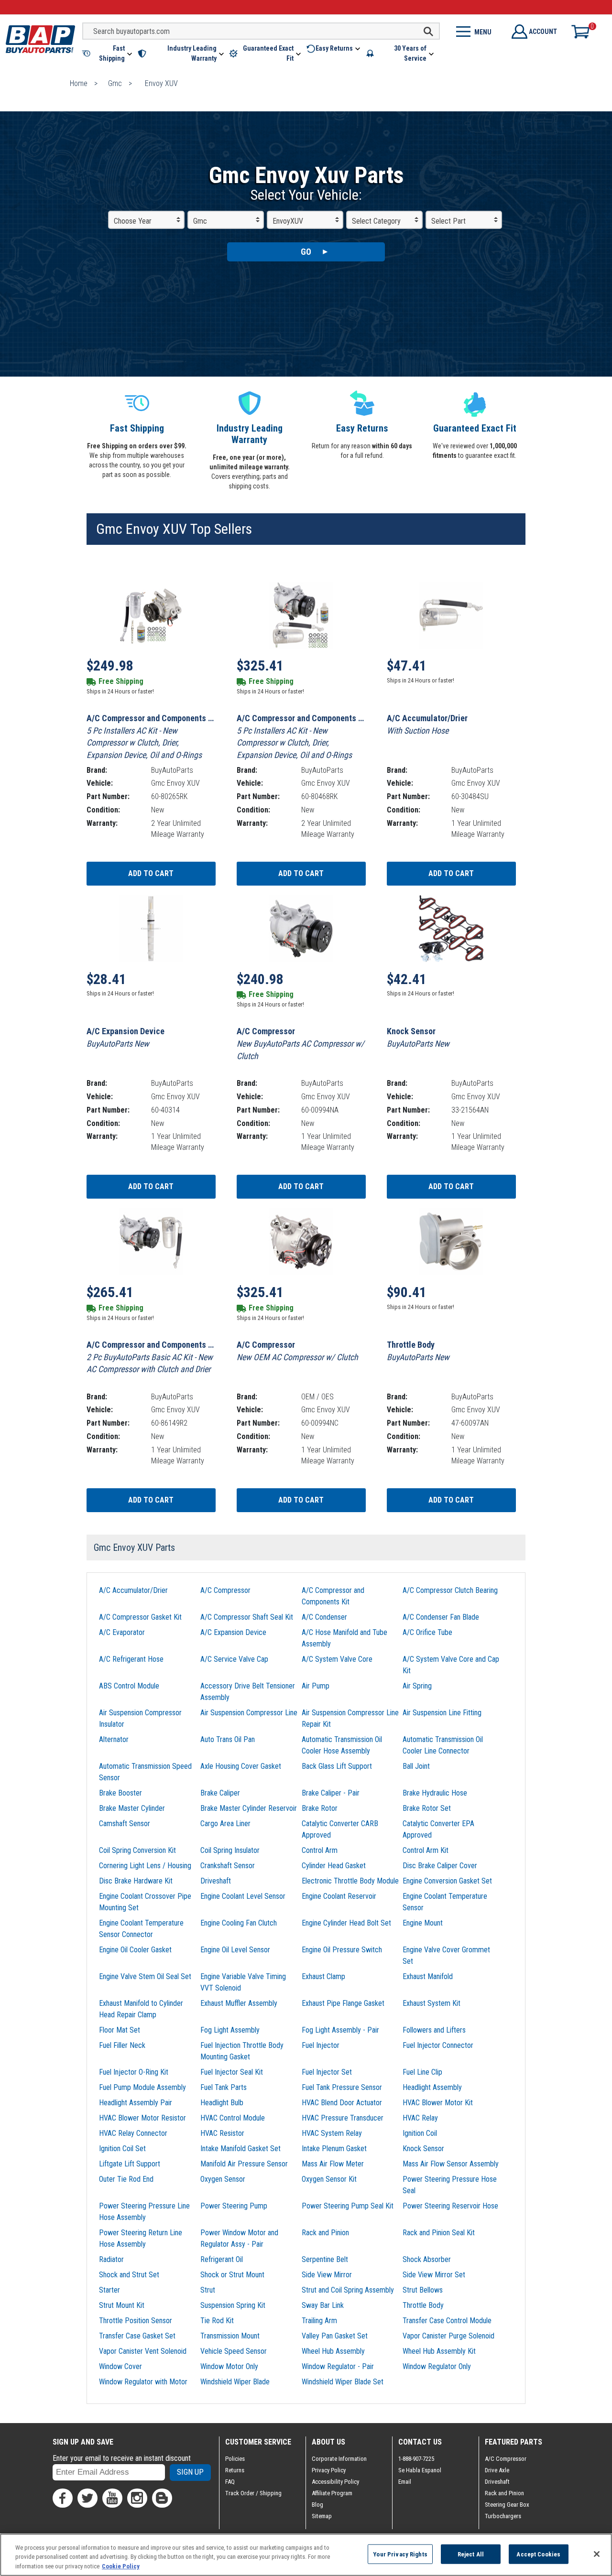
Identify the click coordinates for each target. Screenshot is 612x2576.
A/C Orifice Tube (427, 1632)
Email (405, 2482)
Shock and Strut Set (129, 2275)
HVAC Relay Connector (133, 2133)
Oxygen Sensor (223, 2179)
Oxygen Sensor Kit (329, 2179)
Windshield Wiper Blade (235, 2382)
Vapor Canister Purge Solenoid (448, 2336)
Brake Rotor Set (427, 1808)
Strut (208, 2290)
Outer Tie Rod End (126, 2179)
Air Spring (417, 1686)
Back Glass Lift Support (337, 1766)
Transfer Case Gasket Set (137, 2336)
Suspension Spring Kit (233, 2305)
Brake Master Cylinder (132, 1808)
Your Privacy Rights (400, 2554)
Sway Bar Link (323, 2305)
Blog (317, 2505)
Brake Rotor (320, 1808)
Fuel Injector (321, 2045)
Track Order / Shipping (253, 2493)
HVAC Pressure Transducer (343, 2118)
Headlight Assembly (432, 2087)
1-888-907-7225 (416, 2459)
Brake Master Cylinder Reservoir (249, 1808)
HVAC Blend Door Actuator (342, 2103)
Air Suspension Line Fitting (442, 1713)
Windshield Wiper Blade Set (343, 2382)
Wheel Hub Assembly (333, 2351)
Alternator (114, 1739)
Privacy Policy (329, 2470)
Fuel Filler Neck (122, 2045)
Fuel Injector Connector (438, 2045)
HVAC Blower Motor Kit (438, 2103)
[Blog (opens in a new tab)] (162, 2498)
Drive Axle (497, 2470)
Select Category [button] (376, 221)
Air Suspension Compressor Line (249, 1713)
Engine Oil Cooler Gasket (135, 1950)
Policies (235, 2459)
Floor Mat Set (120, 2030)
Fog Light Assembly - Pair (340, 2030)
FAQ (230, 2482)
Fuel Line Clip (422, 2072)
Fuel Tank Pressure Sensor (342, 2087)
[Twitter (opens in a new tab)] (87, 2498)
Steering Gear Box (507, 2505)
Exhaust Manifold (428, 1976)
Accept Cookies (538, 2554)
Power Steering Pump (234, 2206)
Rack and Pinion (325, 2233)
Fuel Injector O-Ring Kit (134, 2072)
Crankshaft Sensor (228, 1866)
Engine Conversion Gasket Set (447, 1881)
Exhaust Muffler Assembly (239, 2003)
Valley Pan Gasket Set (335, 2336)
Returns (235, 2470)
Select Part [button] (448, 221)
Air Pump (316, 1686)
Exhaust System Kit (432, 2003)
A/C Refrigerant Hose (131, 1659)
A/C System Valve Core (337, 1659)
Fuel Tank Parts (224, 2087)
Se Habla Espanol (420, 2470)
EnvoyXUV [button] (288, 221)
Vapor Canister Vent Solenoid (143, 2351)
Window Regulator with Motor (143, 2382)
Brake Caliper (220, 1793)
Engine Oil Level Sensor (235, 1950)
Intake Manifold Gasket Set (240, 2148)
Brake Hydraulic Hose (435, 1793)
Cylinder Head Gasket (334, 1866)
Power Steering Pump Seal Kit (348, 2206)
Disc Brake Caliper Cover (440, 1866)
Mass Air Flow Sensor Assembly (451, 2164)
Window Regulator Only (437, 2366)
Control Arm (320, 1850)
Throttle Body (423, 2305)
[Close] (597, 2554)
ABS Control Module (129, 1686)
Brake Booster (120, 1793)
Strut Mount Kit (122, 2305)
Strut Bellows (423, 2290)
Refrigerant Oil (222, 2259)
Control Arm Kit (426, 1850)
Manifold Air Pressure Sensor (244, 2164)
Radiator (111, 2259)
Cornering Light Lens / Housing (145, 1866)
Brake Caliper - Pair (331, 1793)
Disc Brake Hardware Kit (136, 1881)
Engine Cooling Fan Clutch (239, 1923)
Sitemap (322, 2516)
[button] (108, 54)
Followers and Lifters (434, 2030)
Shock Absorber (427, 2259)
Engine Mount (423, 1923)
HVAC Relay (420, 2118)
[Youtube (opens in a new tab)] (112, 2498)
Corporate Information (339, 2459)
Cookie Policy (121, 2566)
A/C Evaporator (122, 1632)
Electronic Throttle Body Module (350, 1881)
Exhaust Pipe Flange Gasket (343, 2003)
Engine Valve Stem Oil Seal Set (145, 1976)
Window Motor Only (229, 2366)
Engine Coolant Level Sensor (243, 1896)
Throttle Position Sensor (136, 2321)
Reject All (471, 2554)
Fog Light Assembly (230, 2030)
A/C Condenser (324, 1617)
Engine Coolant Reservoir (339, 1896)
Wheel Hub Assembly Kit (439, 2351)
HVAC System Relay (332, 2133)
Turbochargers (503, 2516)
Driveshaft (216, 1881)
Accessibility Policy (335, 2482)
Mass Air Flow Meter (333, 2164)
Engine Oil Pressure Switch (342, 1950)
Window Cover (120, 2366)
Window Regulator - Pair (338, 2366)
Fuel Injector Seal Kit (232, 2072)
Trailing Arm (319, 2321)
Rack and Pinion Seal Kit (439, 2233)
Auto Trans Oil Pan (228, 1739)
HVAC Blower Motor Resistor (142, 2118)
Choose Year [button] (133, 221)
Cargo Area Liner (225, 1824)
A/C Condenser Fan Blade (441, 1617)
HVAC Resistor (222, 2133)
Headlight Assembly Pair (136, 2103)
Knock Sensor (423, 2148)
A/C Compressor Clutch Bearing (450, 1590)
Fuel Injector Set (327, 2072)
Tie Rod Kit (217, 2321)
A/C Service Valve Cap (234, 1659)
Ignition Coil (420, 2133)
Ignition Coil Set (122, 2148)
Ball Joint (416, 1766)
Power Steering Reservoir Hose (450, 2206)
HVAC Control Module (233, 2118)
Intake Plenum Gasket (334, 2148)
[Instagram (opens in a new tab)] (137, 2498)
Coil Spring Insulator (230, 1850)
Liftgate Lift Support (130, 2164)
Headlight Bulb (222, 2103)
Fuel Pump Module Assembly (142, 2087)
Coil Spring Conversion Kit (137, 1850)
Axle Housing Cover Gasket (241, 1766)
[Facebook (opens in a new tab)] (63, 2498)
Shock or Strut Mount (232, 2275)
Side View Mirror (327, 2275)
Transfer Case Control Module (447, 2321)
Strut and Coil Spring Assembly (348, 2290)
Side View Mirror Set (434, 2275)
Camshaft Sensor (125, 1824)
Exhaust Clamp (323, 1976)
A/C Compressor (225, 1590)
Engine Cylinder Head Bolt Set (346, 1923)
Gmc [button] (200, 221)
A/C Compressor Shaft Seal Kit (247, 1617)
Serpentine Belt (325, 2259)
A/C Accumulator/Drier (133, 1590)
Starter (109, 2290)
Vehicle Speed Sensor (234, 2351)
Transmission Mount (230, 2336)
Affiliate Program (332, 2493)
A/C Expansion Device (233, 1632)
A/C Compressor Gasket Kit (140, 1617)
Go (306, 252)
